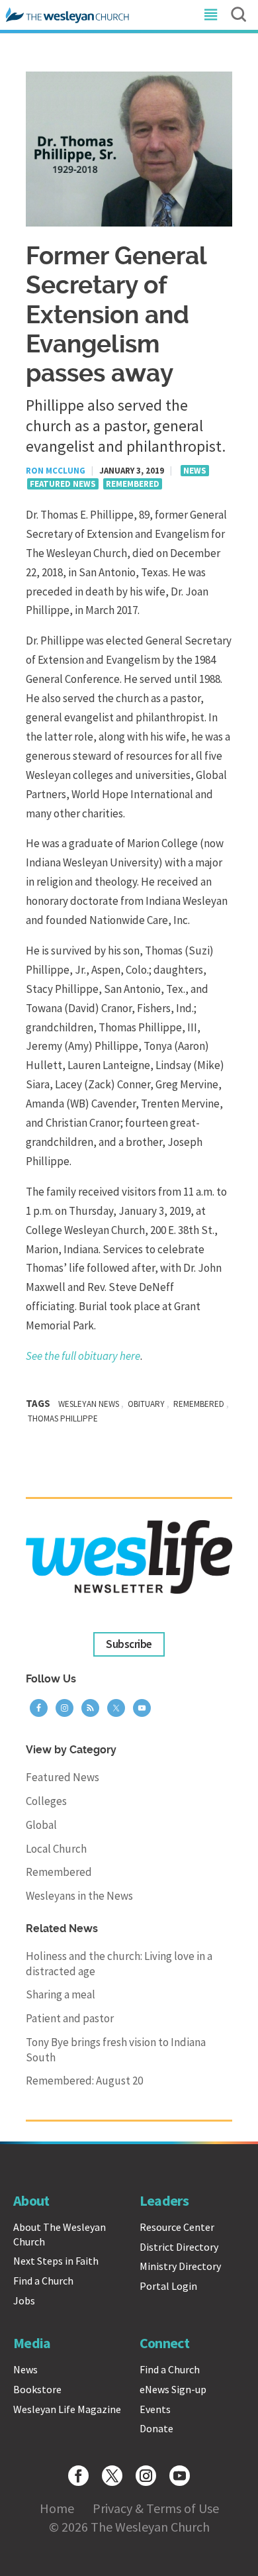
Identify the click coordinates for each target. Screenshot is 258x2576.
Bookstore (37, 2389)
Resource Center (177, 2227)
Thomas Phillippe (63, 1418)
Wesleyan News (89, 1404)
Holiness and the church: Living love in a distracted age (119, 1964)
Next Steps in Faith (56, 2261)
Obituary (146, 1404)
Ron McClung (56, 471)
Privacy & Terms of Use (156, 2508)
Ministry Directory (180, 2266)
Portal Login (168, 2286)
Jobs (24, 2300)
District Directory (179, 2247)
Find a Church (43, 2281)
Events (155, 2409)
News (195, 471)
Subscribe (129, 1645)
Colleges (46, 1801)
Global (41, 1825)
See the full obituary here (83, 1356)
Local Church (56, 1849)
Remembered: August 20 (84, 2081)
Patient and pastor (70, 2018)
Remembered (133, 484)
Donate (156, 2428)
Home (57, 2508)
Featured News (63, 484)
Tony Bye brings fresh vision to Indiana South (116, 2050)
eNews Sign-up (173, 2389)
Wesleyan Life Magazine (67, 2409)
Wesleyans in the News (79, 1896)
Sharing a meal (61, 1994)
